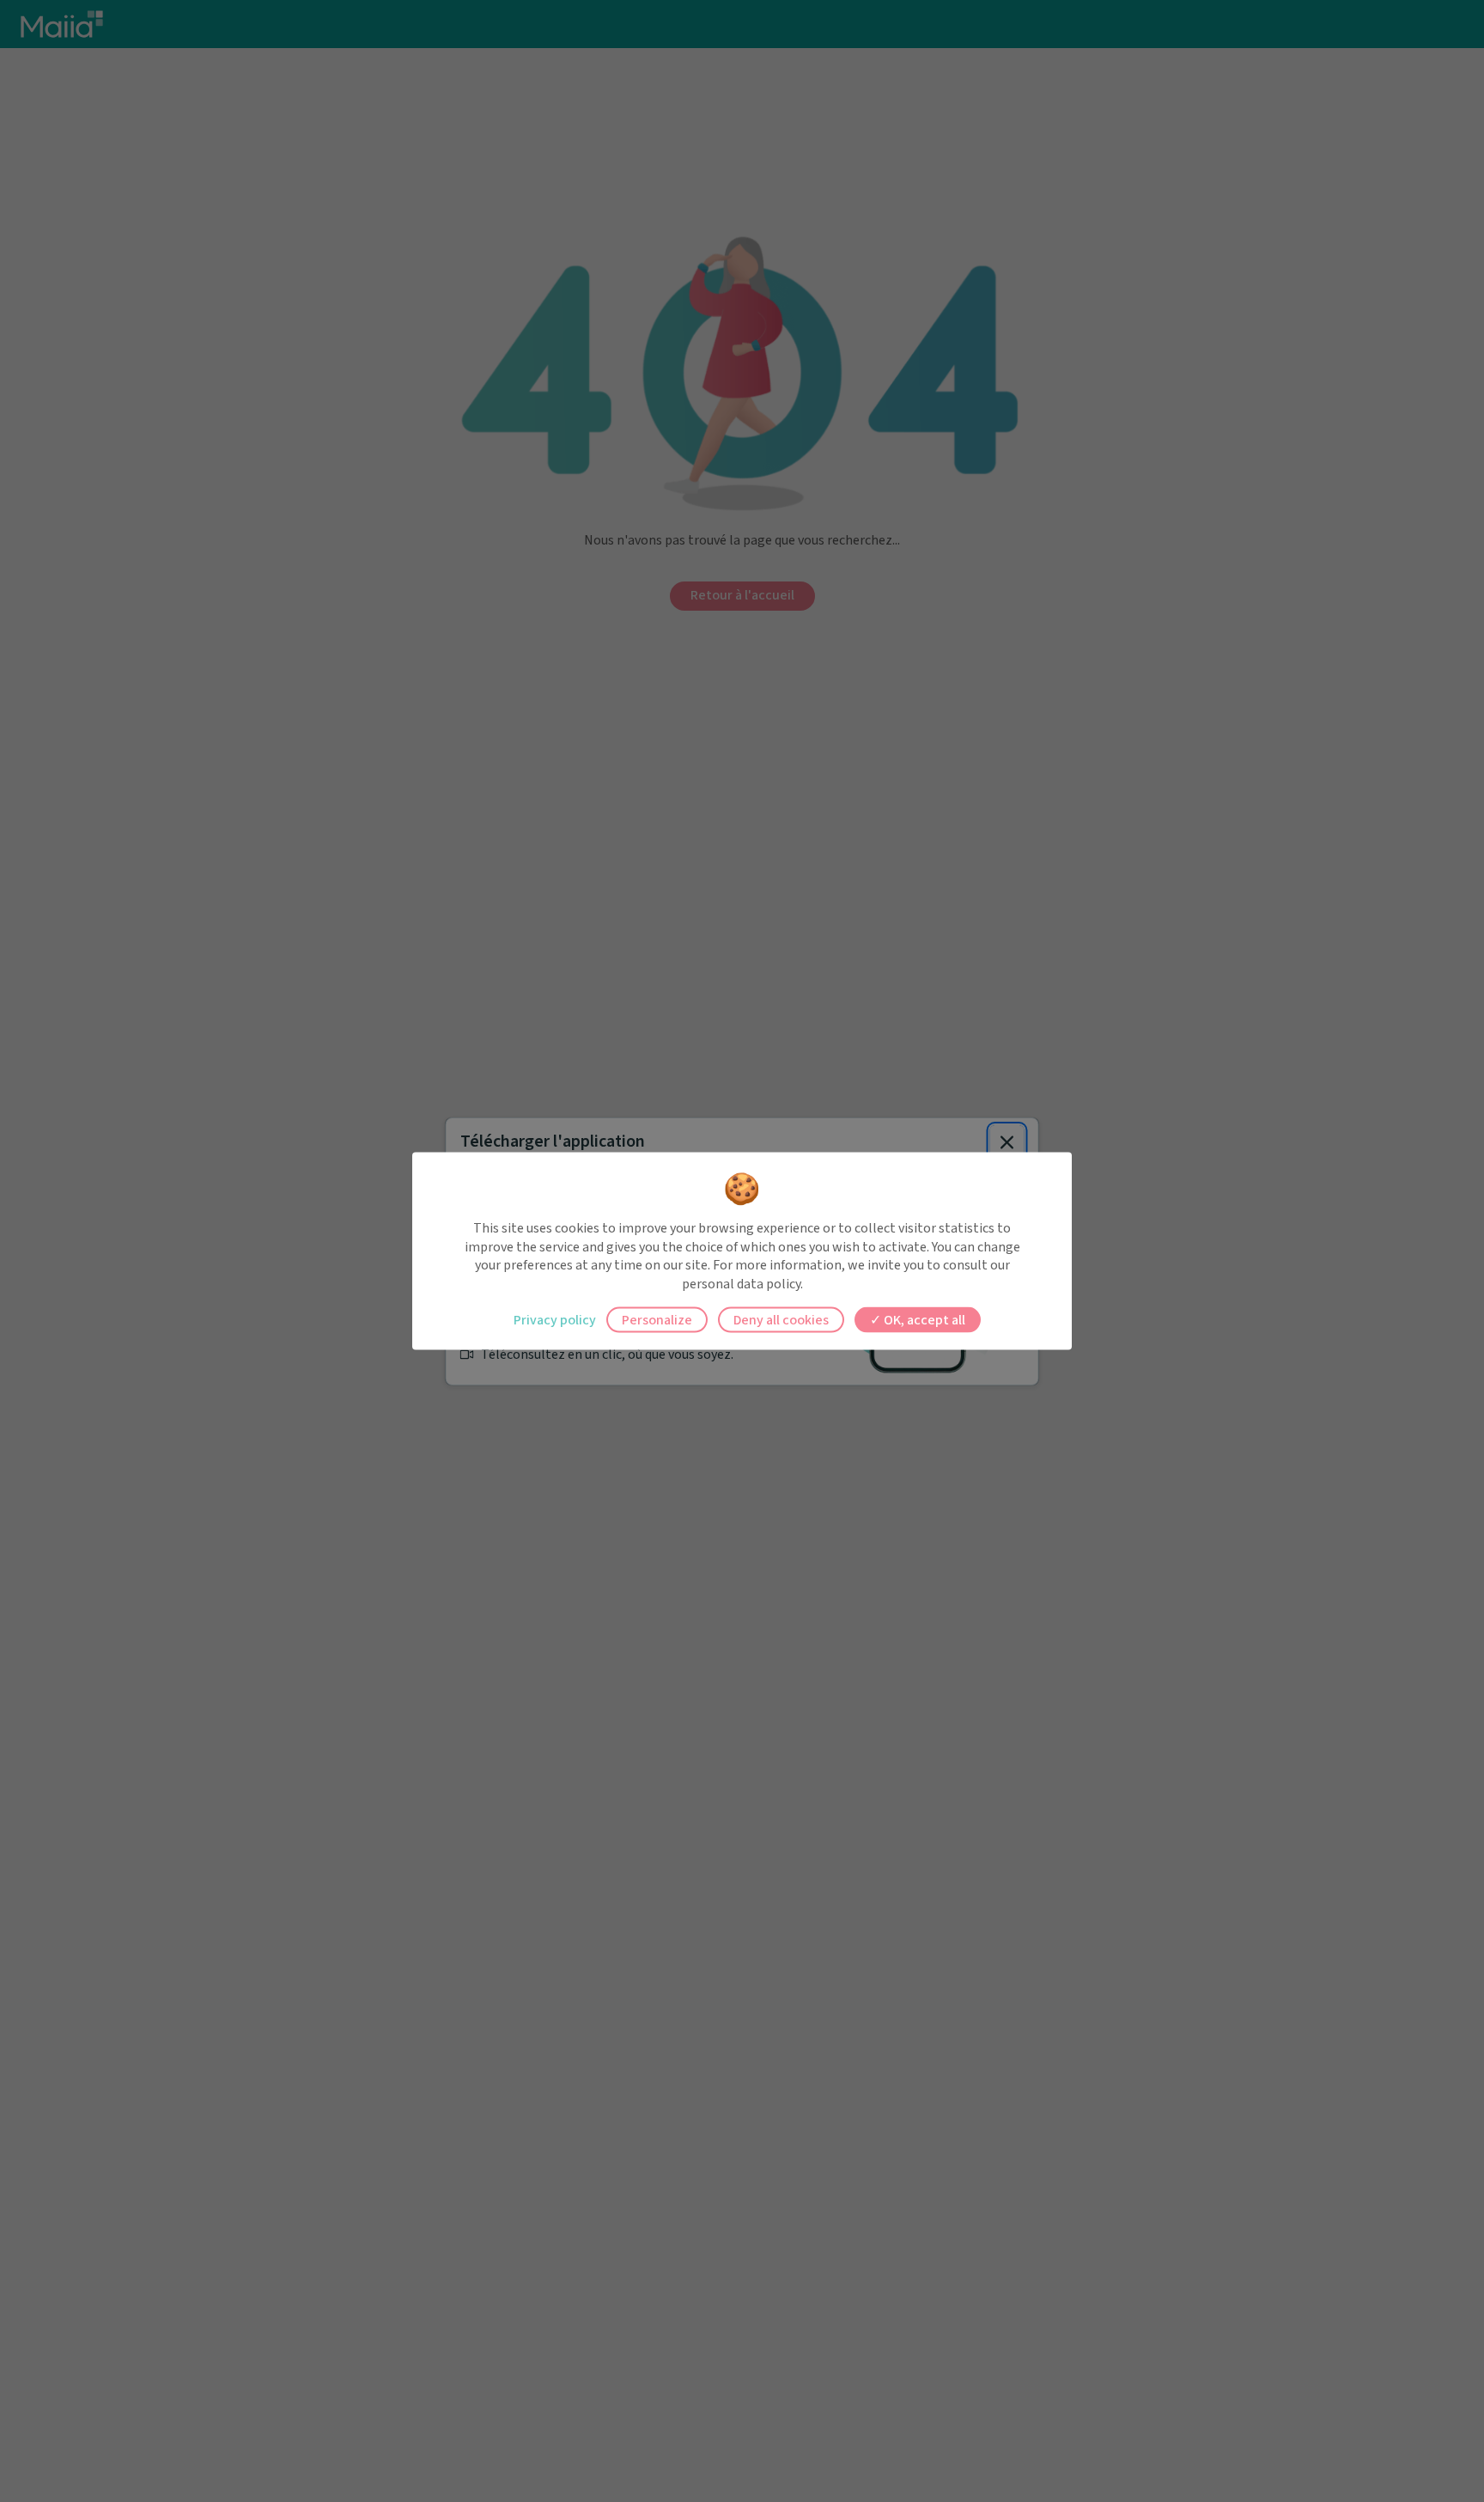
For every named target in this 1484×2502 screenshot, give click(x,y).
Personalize (657, 1320)
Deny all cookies (781, 1320)
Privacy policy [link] (555, 1320)
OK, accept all (923, 1320)
